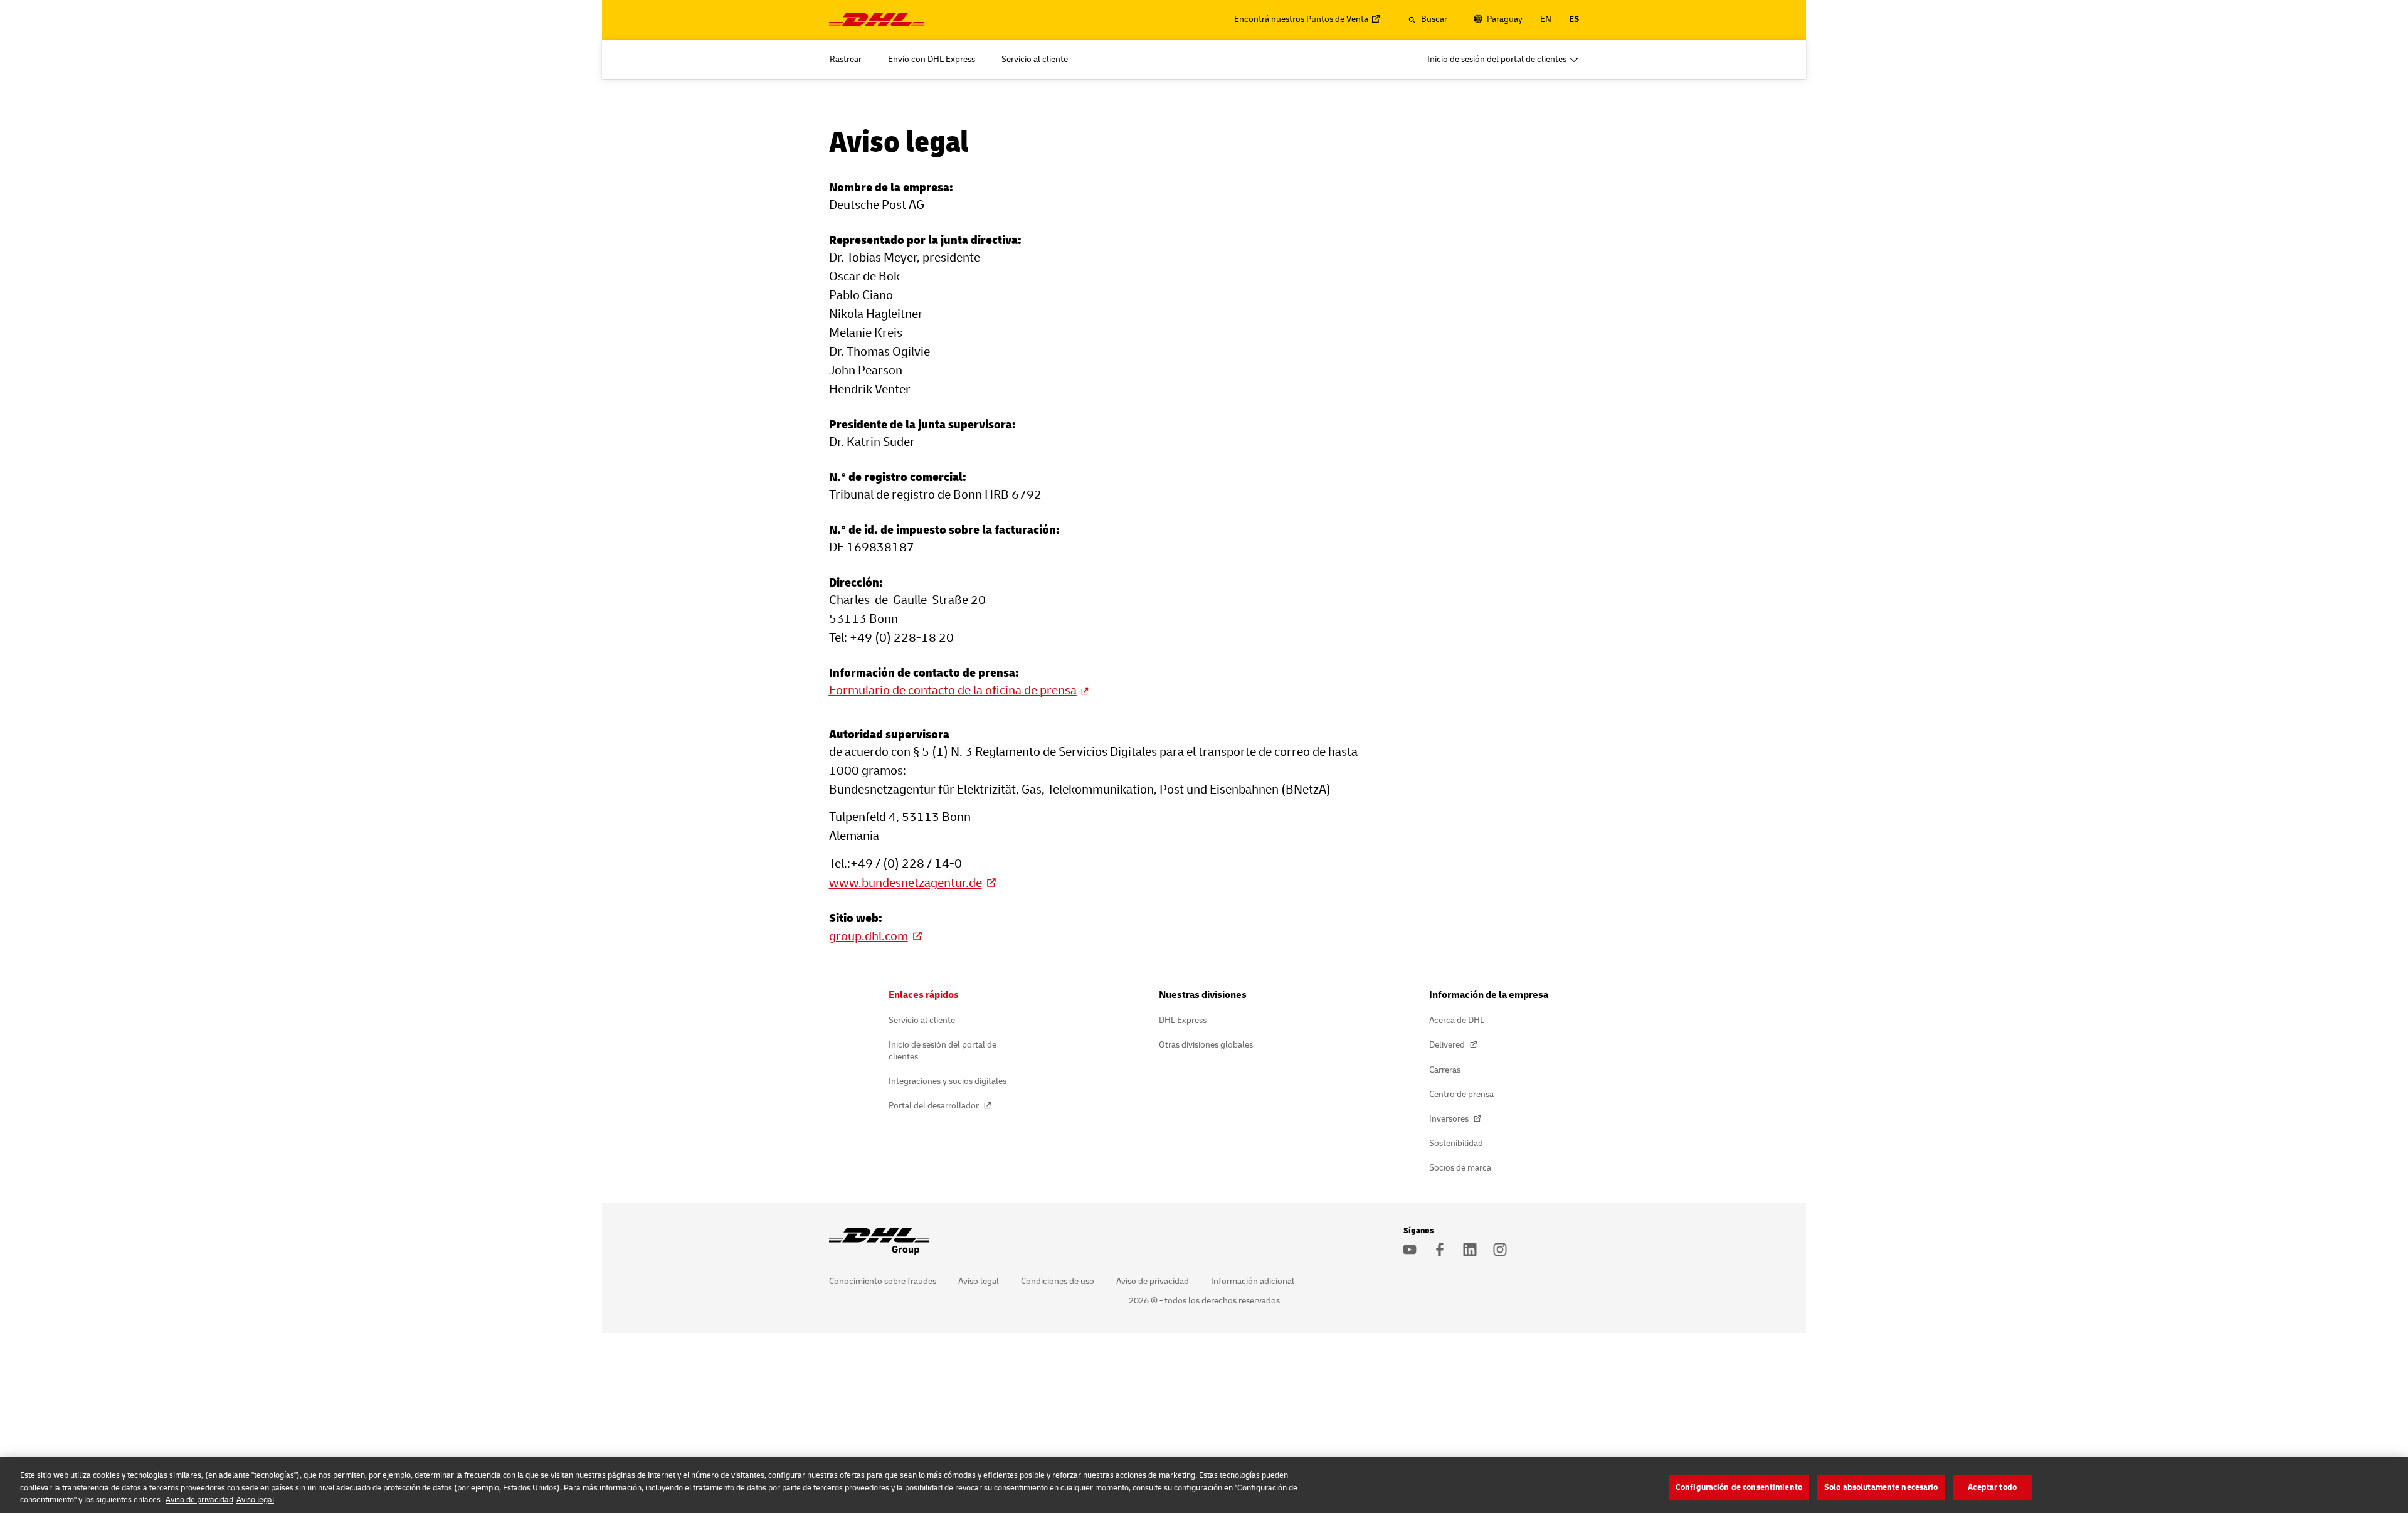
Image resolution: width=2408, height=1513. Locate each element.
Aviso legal (979, 1281)
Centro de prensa (1461, 1094)
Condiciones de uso (1058, 1281)
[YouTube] (1410, 1250)
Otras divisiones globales (1206, 1045)
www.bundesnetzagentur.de (906, 883)
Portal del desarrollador (935, 1106)
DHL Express (1183, 1020)
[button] (1428, 19)
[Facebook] (1440, 1250)
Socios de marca (1460, 1168)
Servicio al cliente (922, 1020)
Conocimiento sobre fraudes (883, 1281)
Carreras (1445, 1070)
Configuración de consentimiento (1739, 1487)
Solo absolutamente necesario (1881, 1487)
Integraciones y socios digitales (948, 1081)
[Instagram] (1500, 1250)
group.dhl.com (869, 936)
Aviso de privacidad (1153, 1281)
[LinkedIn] (1470, 1250)
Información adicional (1253, 1281)
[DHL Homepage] (877, 20)
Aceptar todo (1992, 1487)
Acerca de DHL (1457, 1020)
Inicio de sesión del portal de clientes (943, 1050)
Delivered (1448, 1045)
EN (1546, 19)
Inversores (1450, 1119)
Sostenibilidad (1456, 1143)
